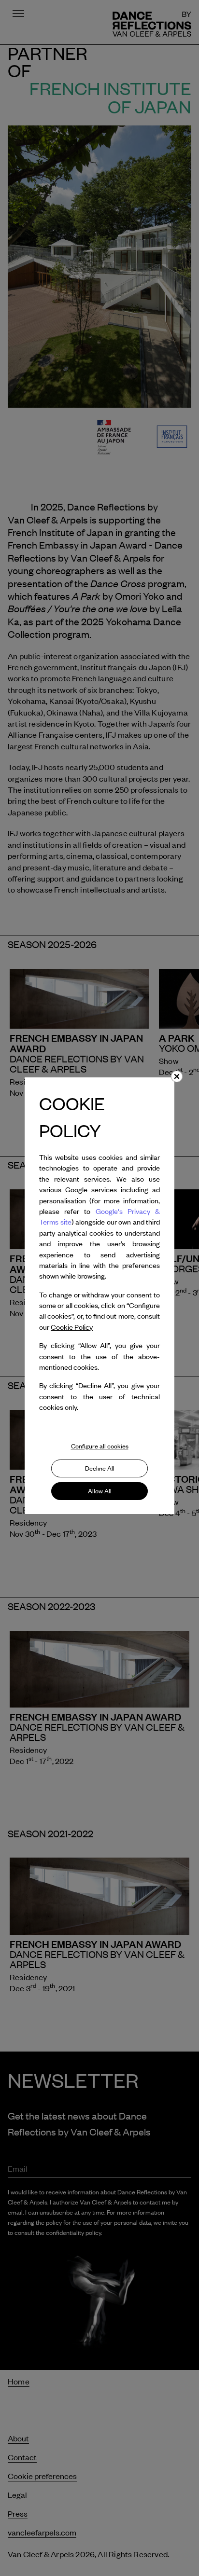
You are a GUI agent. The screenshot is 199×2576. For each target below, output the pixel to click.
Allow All (100, 1491)
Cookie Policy (72, 1327)
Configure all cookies (100, 1446)
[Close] (177, 1076)
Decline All (100, 1468)
